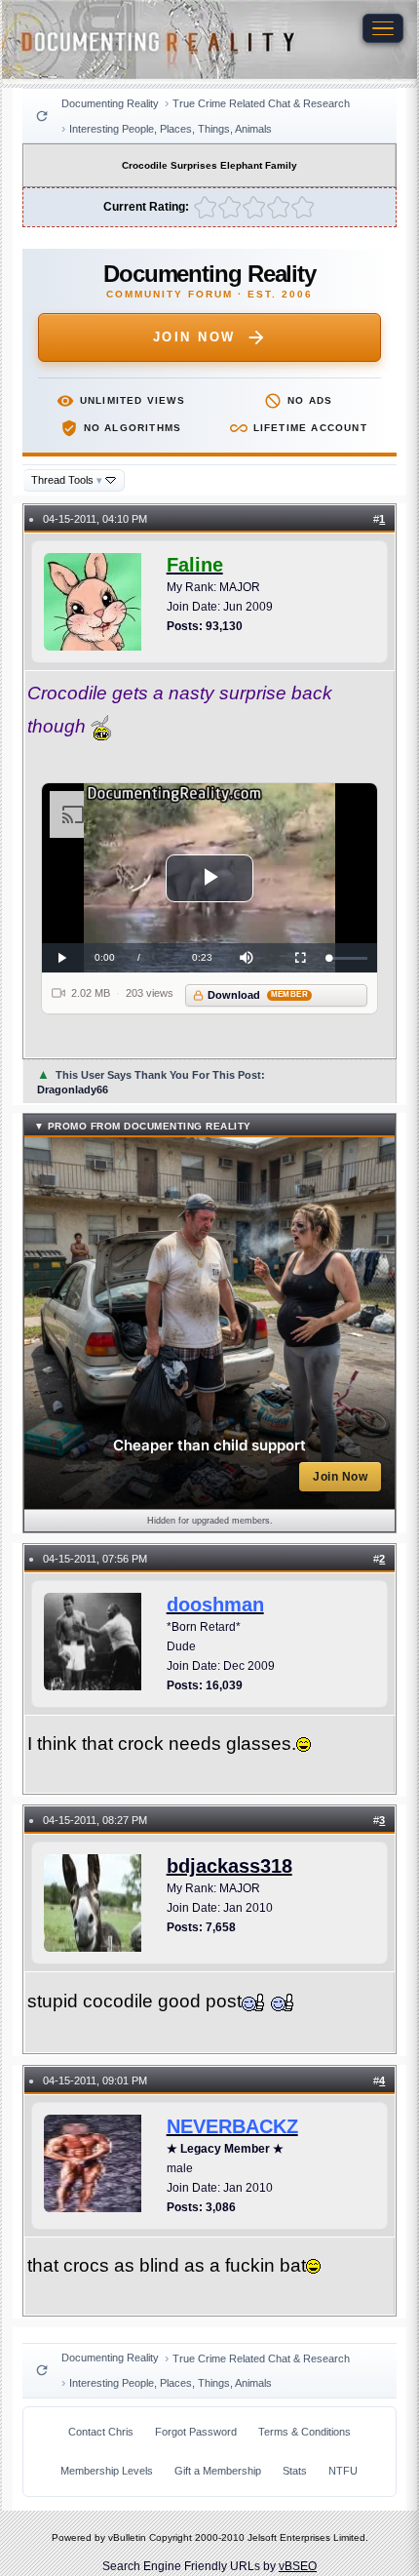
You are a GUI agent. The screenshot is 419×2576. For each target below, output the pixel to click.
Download (258, 995)
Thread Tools (67, 480)
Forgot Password (196, 2432)
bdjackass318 (229, 1866)
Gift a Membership (218, 2471)
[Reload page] (42, 116)
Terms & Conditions (305, 2432)
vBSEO (298, 2566)
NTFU (343, 2471)
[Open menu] (383, 28)
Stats (295, 2471)
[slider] (349, 958)
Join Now (194, 337)
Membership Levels (107, 2471)
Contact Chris (101, 2432)
